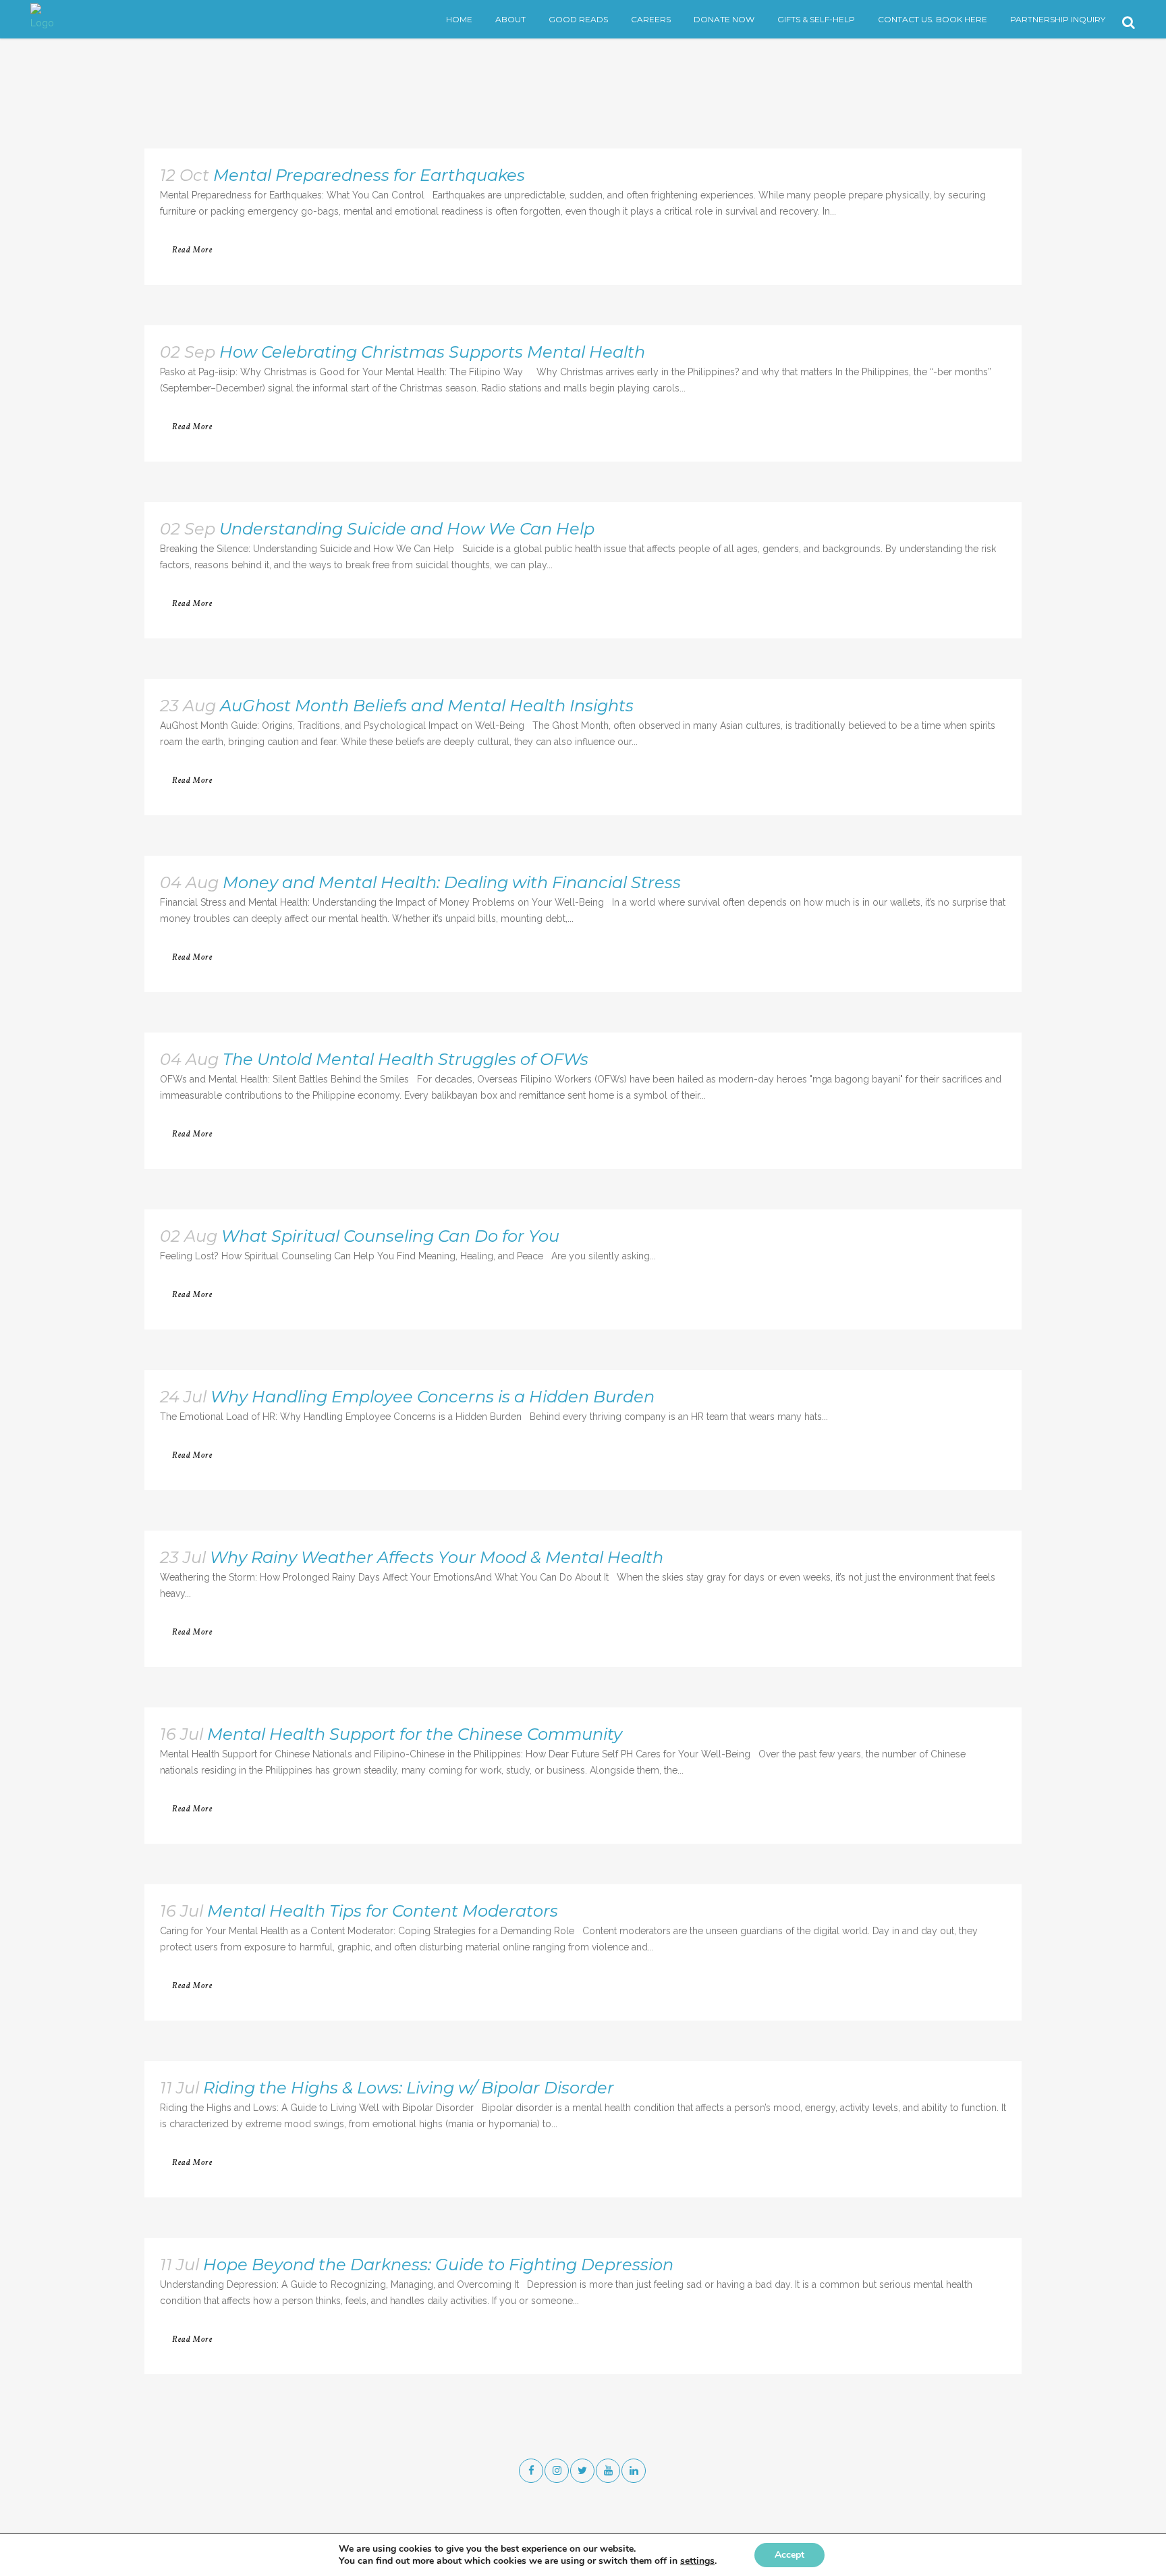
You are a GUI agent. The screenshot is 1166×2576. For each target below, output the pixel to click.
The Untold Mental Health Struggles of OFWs (406, 1059)
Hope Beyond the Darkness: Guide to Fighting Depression (438, 2265)
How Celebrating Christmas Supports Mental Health (432, 352)
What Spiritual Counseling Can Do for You (390, 1236)
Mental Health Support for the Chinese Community (415, 1734)
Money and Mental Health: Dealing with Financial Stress (452, 882)
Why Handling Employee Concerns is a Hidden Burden (433, 1397)
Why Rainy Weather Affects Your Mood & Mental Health (437, 1557)
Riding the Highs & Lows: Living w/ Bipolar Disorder (409, 2088)
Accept (789, 2555)
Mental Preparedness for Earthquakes (369, 175)
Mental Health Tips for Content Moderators (383, 1911)
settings (697, 2561)
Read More (192, 250)
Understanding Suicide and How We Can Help (407, 529)
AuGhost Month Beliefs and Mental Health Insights (427, 706)
